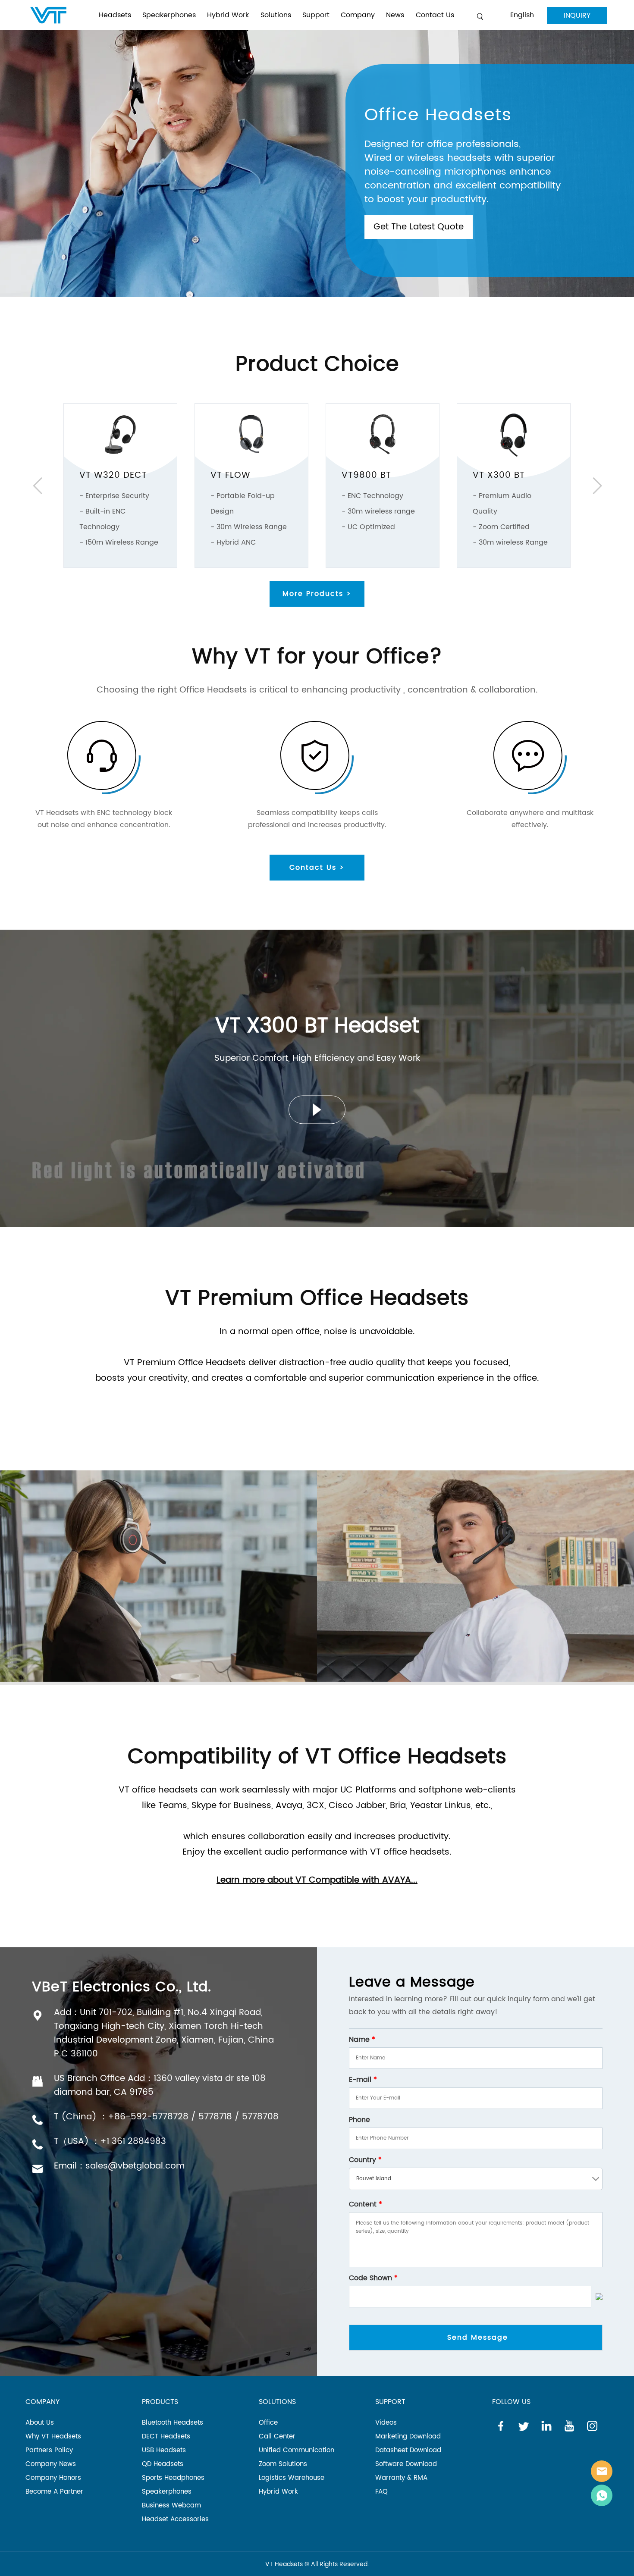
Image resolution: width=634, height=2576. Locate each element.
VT (602, 2471)
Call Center (277, 2437)
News (395, 15)
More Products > (317, 594)
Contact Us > (317, 868)
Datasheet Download (408, 2450)
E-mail (363, 2080)
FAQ (381, 2492)
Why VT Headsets (53, 2437)
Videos (386, 2423)
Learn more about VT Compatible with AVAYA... (317, 1880)
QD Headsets (163, 2464)
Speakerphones (169, 15)
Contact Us (435, 15)
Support (316, 15)
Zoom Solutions (283, 2464)
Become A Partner (54, 2492)
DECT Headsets (166, 2437)
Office (268, 2423)
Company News (51, 2464)
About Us (40, 2423)
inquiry (577, 16)
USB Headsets (164, 2450)
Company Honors (53, 2478)
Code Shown (373, 2278)
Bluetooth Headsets (173, 2423)
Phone (359, 2120)
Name (362, 2040)
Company (358, 15)
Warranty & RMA (401, 2478)
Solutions (276, 15)
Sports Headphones (173, 2478)
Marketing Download (408, 2437)
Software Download (406, 2464)
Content (366, 2204)
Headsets (115, 15)
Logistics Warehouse (292, 2478)
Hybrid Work (228, 15)
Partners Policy (49, 2450)
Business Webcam (171, 2505)
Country (365, 2160)
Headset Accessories (175, 2519)
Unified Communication (297, 2450)
